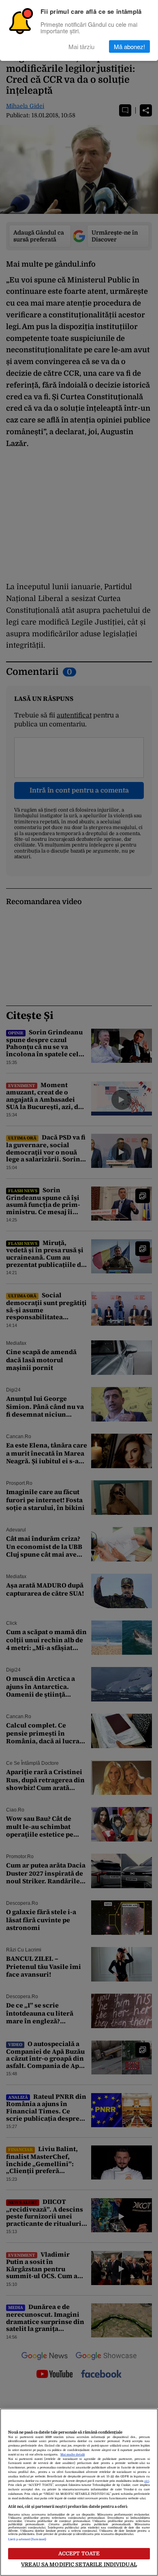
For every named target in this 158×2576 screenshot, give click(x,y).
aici (147, 2481)
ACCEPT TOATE (79, 2553)
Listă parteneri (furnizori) (27, 2539)
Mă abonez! (129, 46)
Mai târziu (81, 46)
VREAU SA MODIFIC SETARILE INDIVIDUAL (79, 2564)
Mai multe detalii (73, 2455)
